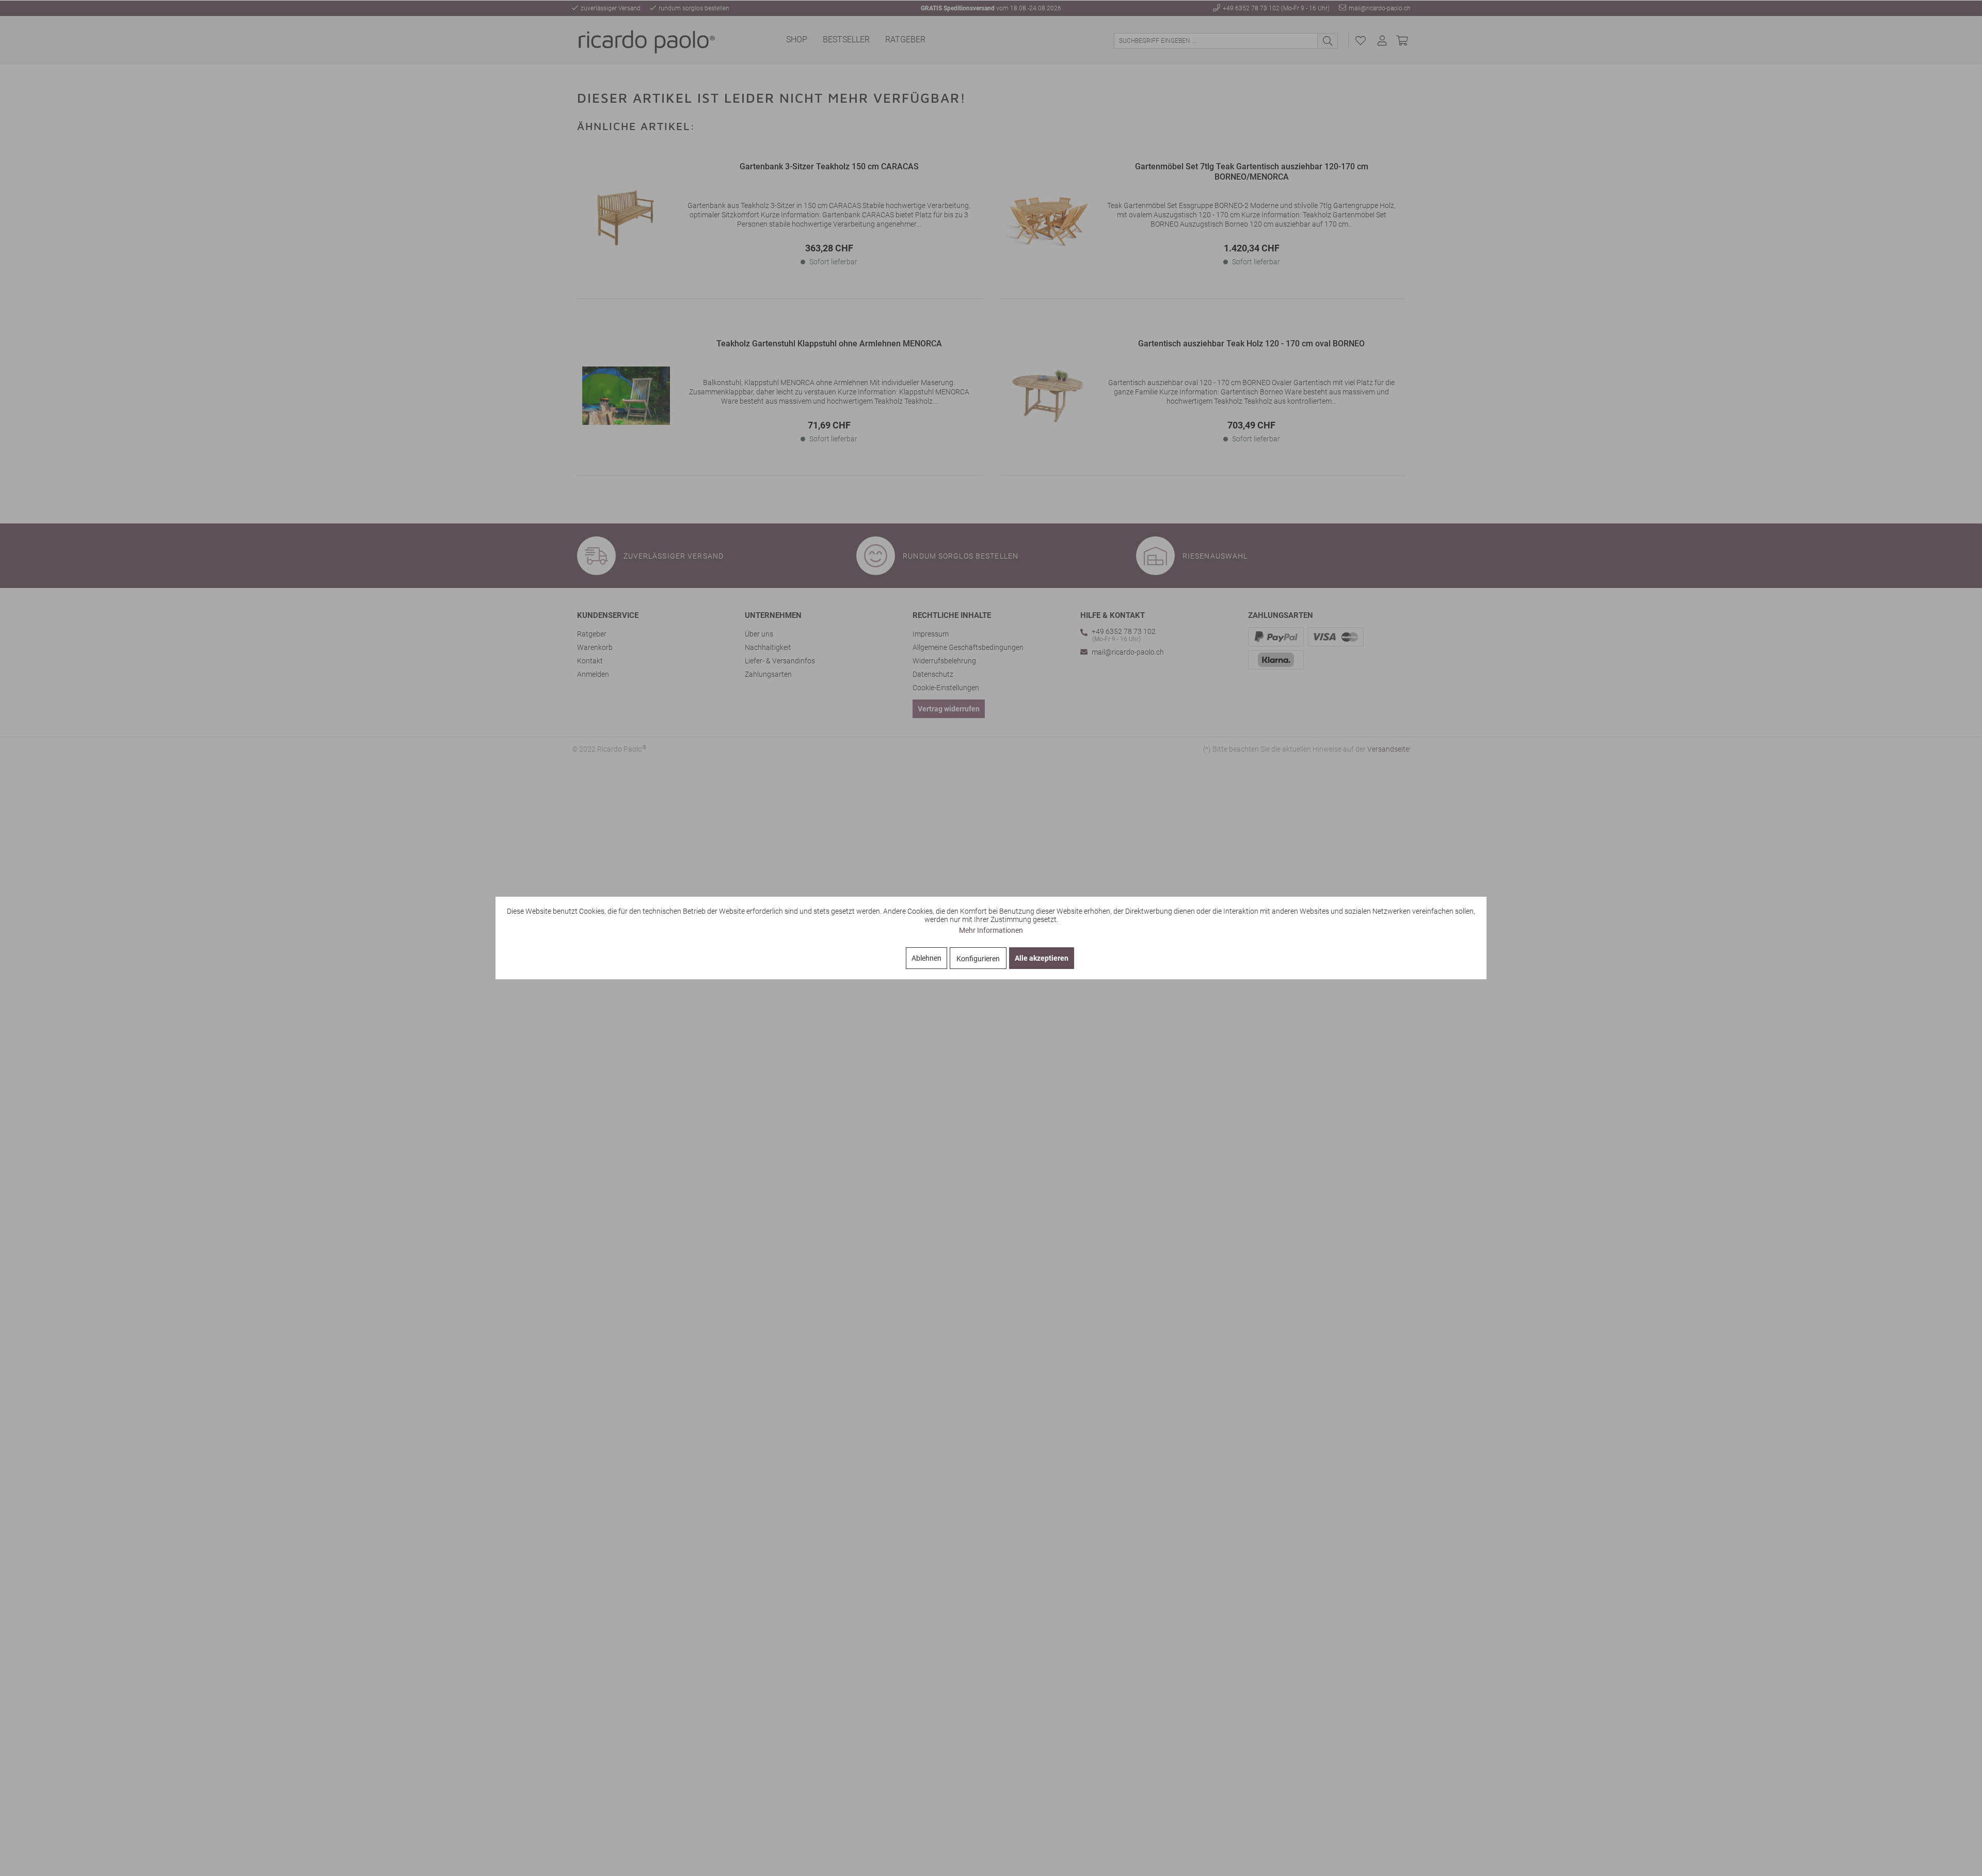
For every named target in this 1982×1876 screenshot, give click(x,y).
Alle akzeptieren (1042, 958)
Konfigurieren (978, 959)
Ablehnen (926, 958)
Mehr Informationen (991, 930)
